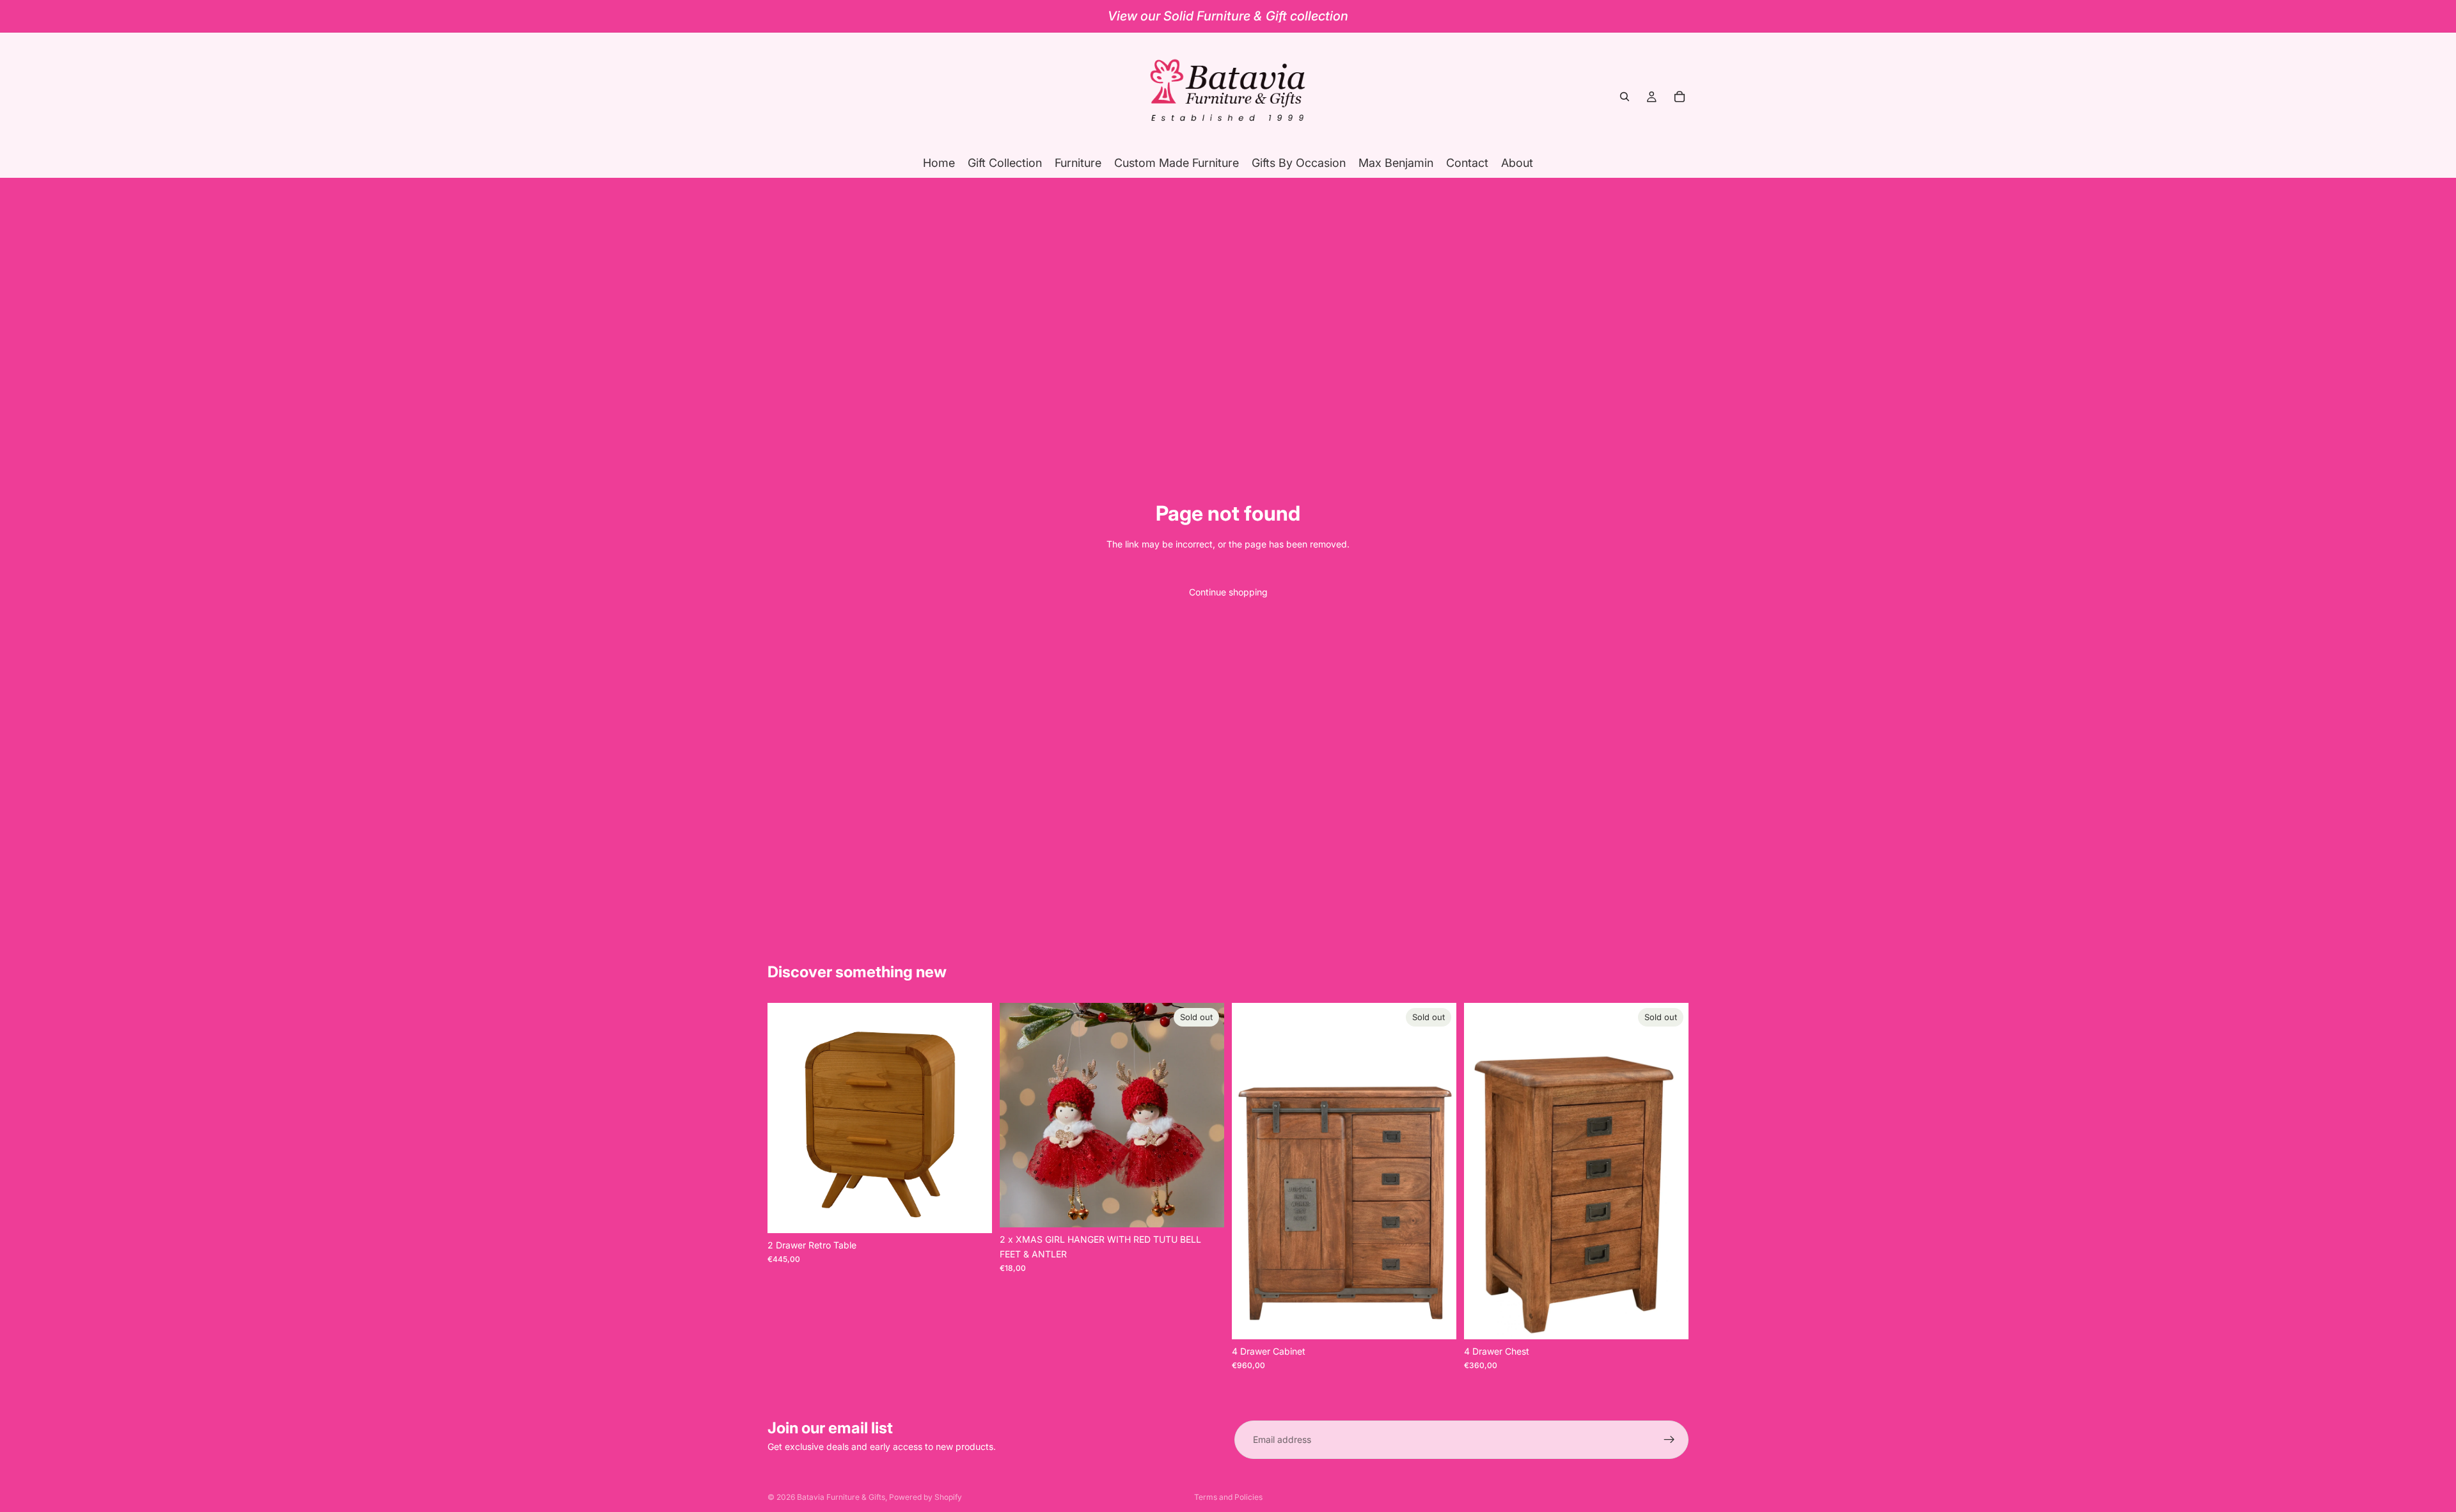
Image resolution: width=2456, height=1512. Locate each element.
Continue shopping (1228, 592)
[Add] (972, 1213)
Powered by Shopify (925, 1497)
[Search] (1625, 97)
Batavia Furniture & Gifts (841, 1497)
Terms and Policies (1228, 1497)
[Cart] (1680, 97)
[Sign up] (1669, 1440)
